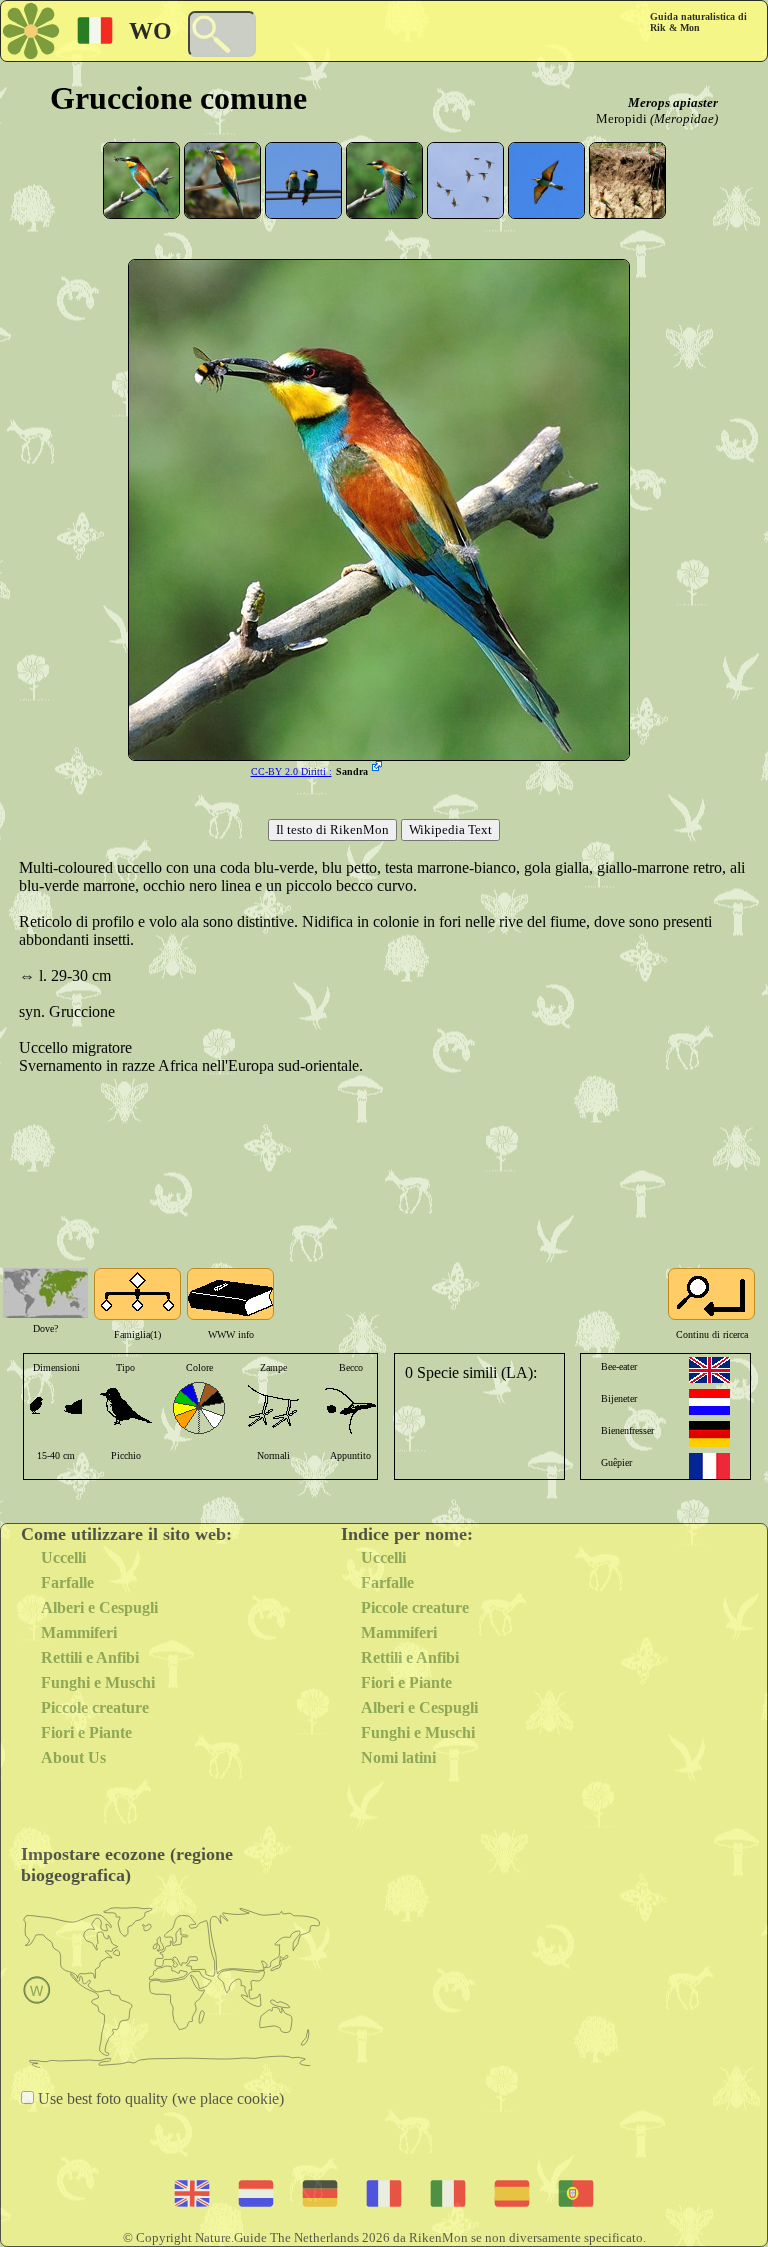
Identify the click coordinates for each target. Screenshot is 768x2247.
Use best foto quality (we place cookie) (159, 2098)
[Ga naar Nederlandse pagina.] (709, 1402)
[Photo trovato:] (379, 768)
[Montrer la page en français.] (709, 1466)
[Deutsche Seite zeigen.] (709, 1434)
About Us (73, 1757)
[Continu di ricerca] (711, 1294)
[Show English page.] (709, 1370)
